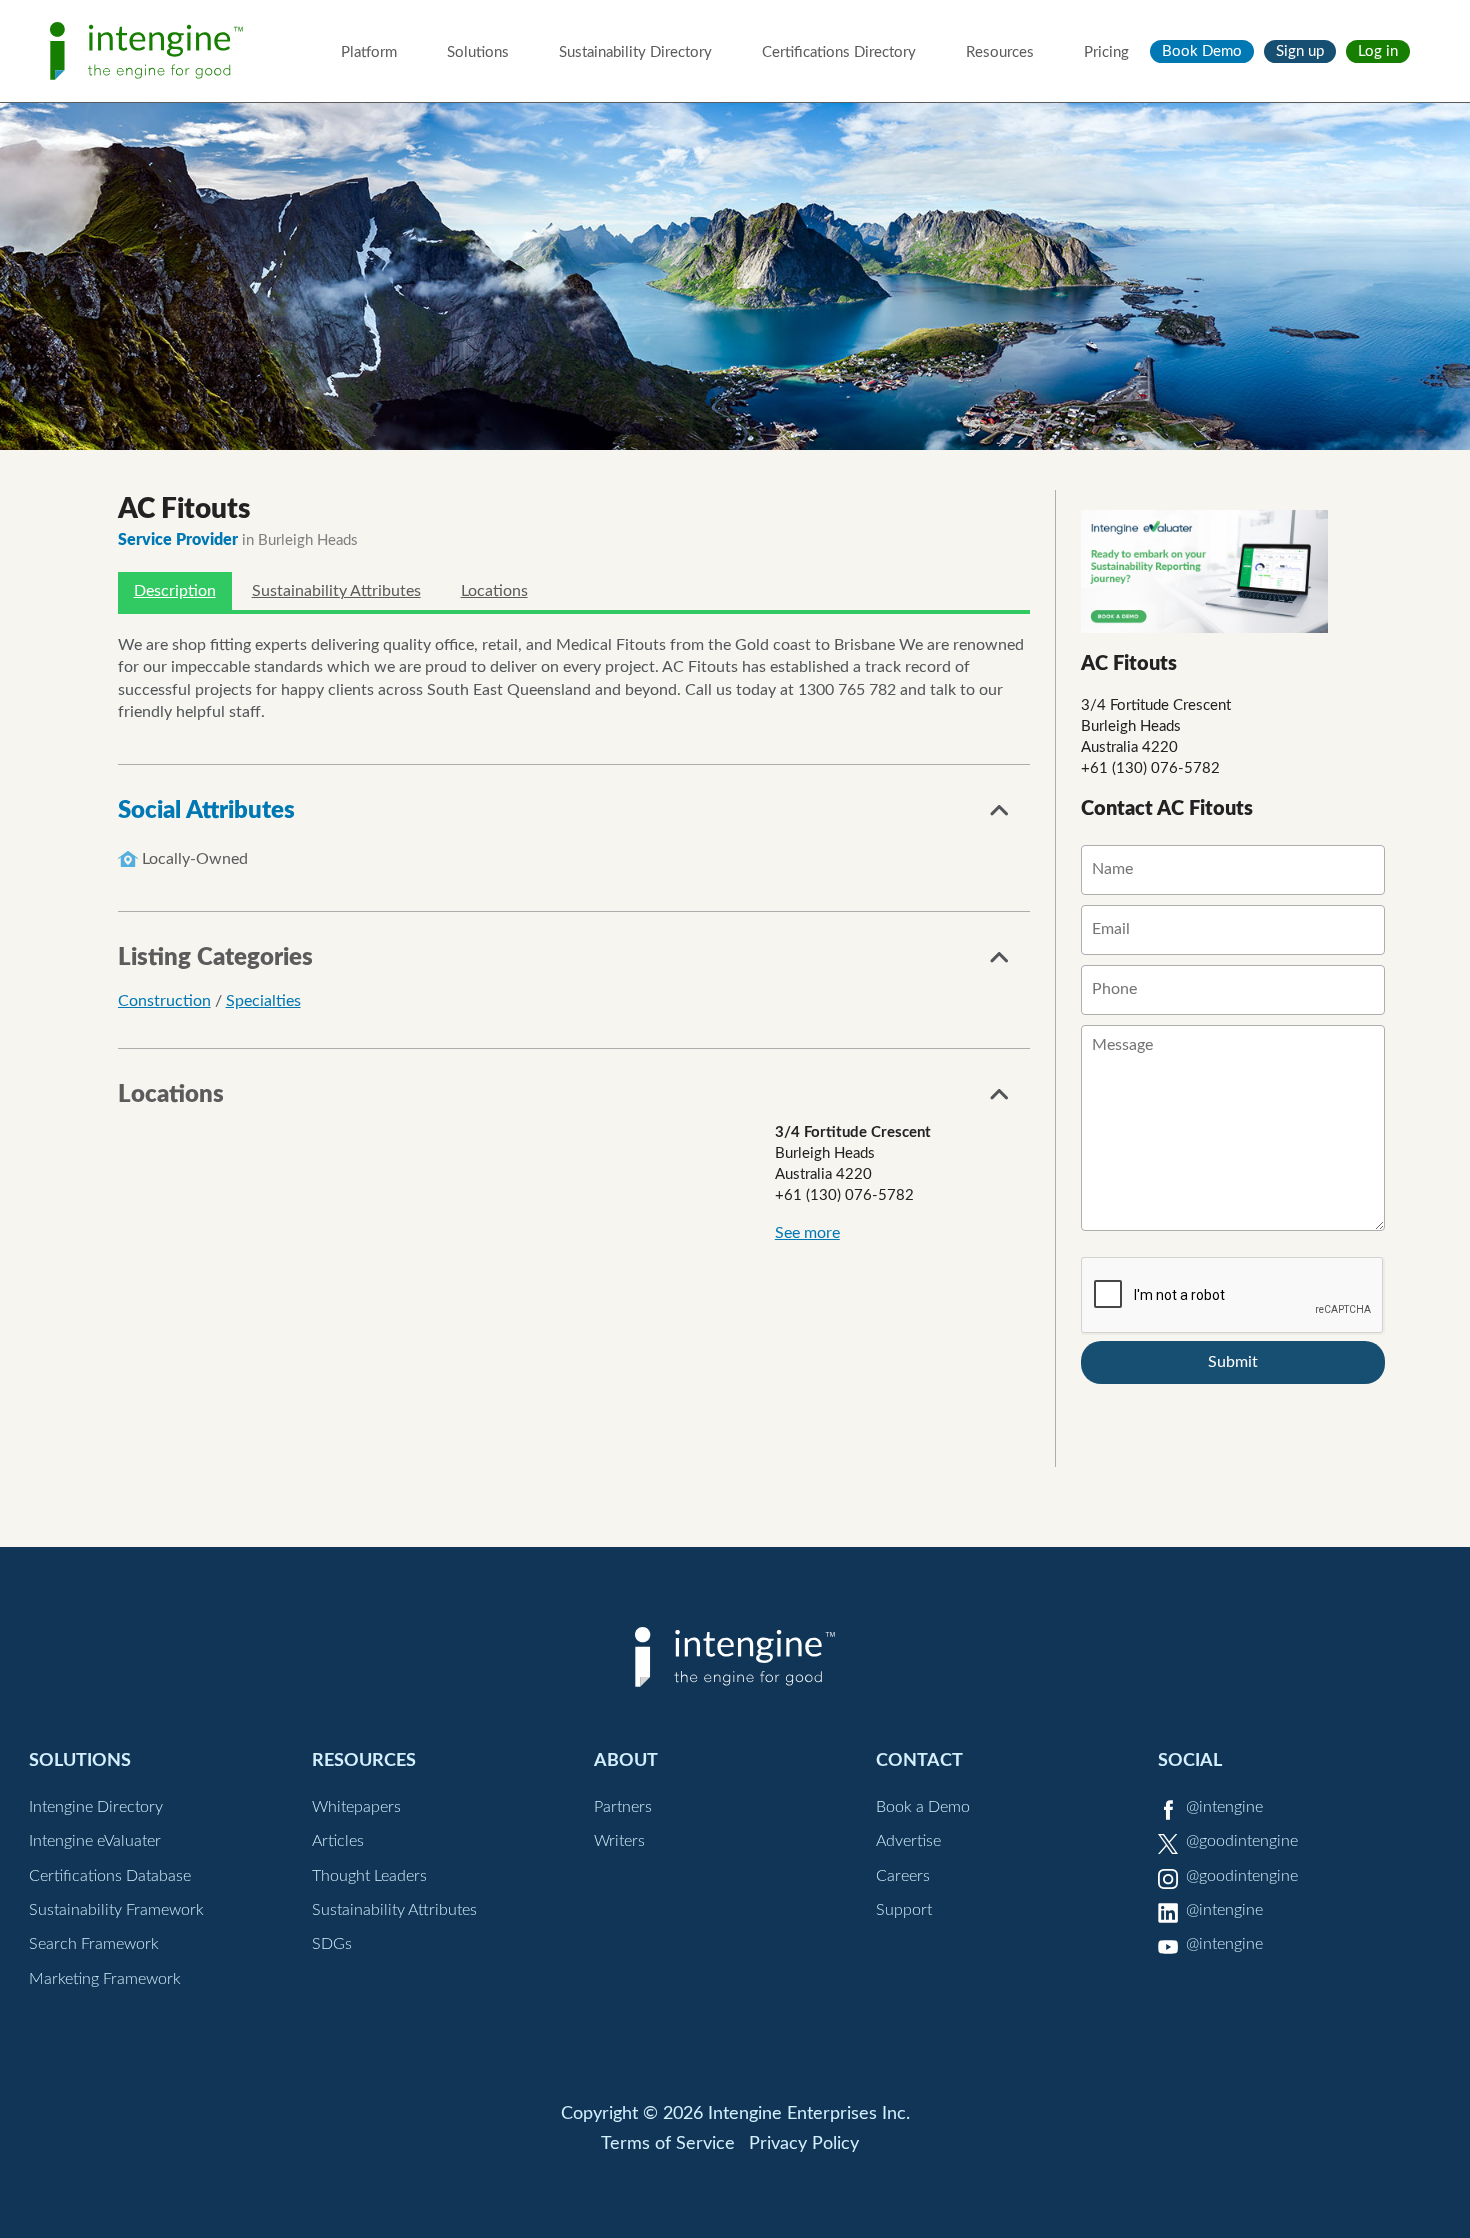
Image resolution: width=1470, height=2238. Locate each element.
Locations (494, 591)
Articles (338, 1841)
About (626, 1760)
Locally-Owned (195, 859)
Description (175, 591)
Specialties (263, 1001)
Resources (1000, 52)
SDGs (332, 1944)
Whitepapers (356, 1807)
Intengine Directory (96, 1807)
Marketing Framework (105, 1979)
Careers (903, 1876)
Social (1190, 1760)
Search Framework (94, 1944)
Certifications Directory (839, 52)
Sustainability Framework (116, 1910)
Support (904, 1910)
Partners (623, 1807)
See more (807, 1233)
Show (1000, 816)
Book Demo (1202, 51)
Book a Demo (923, 1807)
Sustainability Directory (635, 52)
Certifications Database (110, 1876)
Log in (1378, 51)
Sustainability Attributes (336, 591)
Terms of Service (668, 2144)
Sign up (1300, 51)
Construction (164, 1001)
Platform (369, 52)
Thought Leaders (369, 1876)
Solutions (478, 52)
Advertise (908, 1841)
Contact (919, 1760)
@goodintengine (1242, 1841)
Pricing (1106, 52)
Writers (619, 1841)
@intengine (1224, 1807)
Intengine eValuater (95, 1841)
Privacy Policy (804, 2144)
